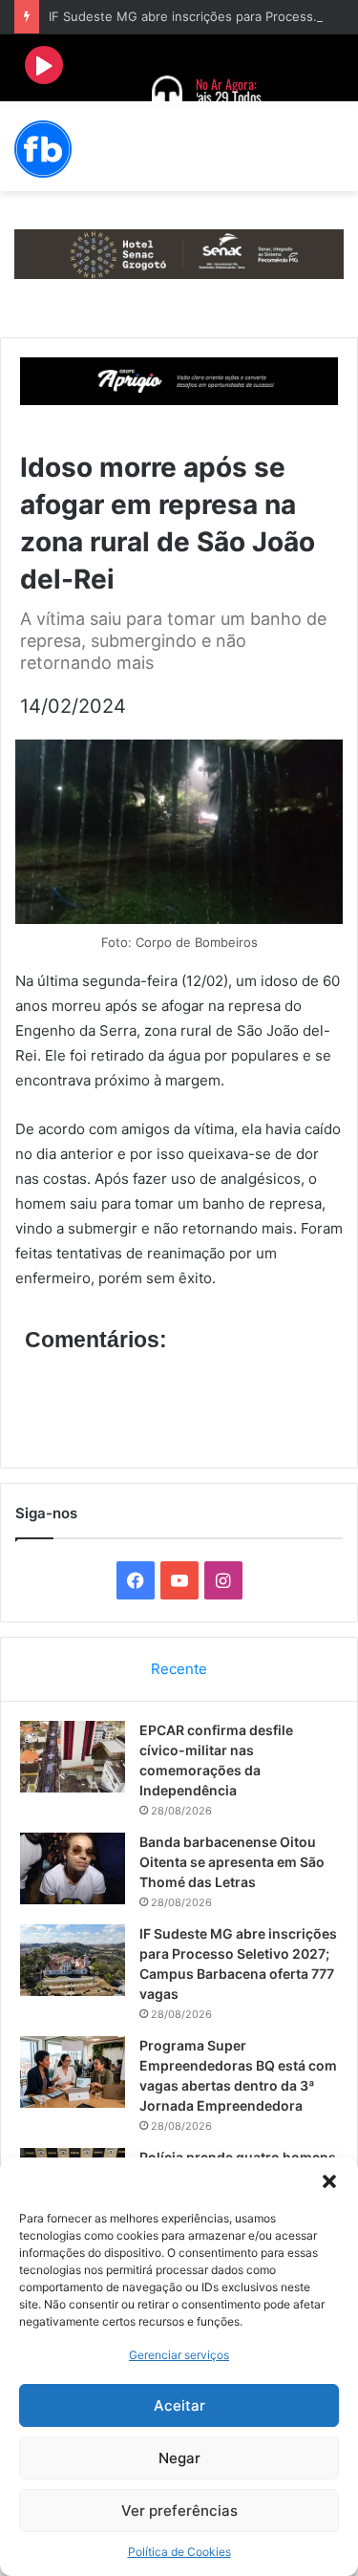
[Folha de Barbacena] (43, 149)
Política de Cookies (179, 2552)
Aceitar (179, 2405)
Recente (179, 1669)
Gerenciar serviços (179, 2355)
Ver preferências (179, 2511)
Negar (179, 2458)
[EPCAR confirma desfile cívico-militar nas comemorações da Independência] (73, 1757)
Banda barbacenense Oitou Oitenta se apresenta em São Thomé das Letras (232, 1862)
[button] (329, 2181)
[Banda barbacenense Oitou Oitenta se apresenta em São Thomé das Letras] (73, 1868)
